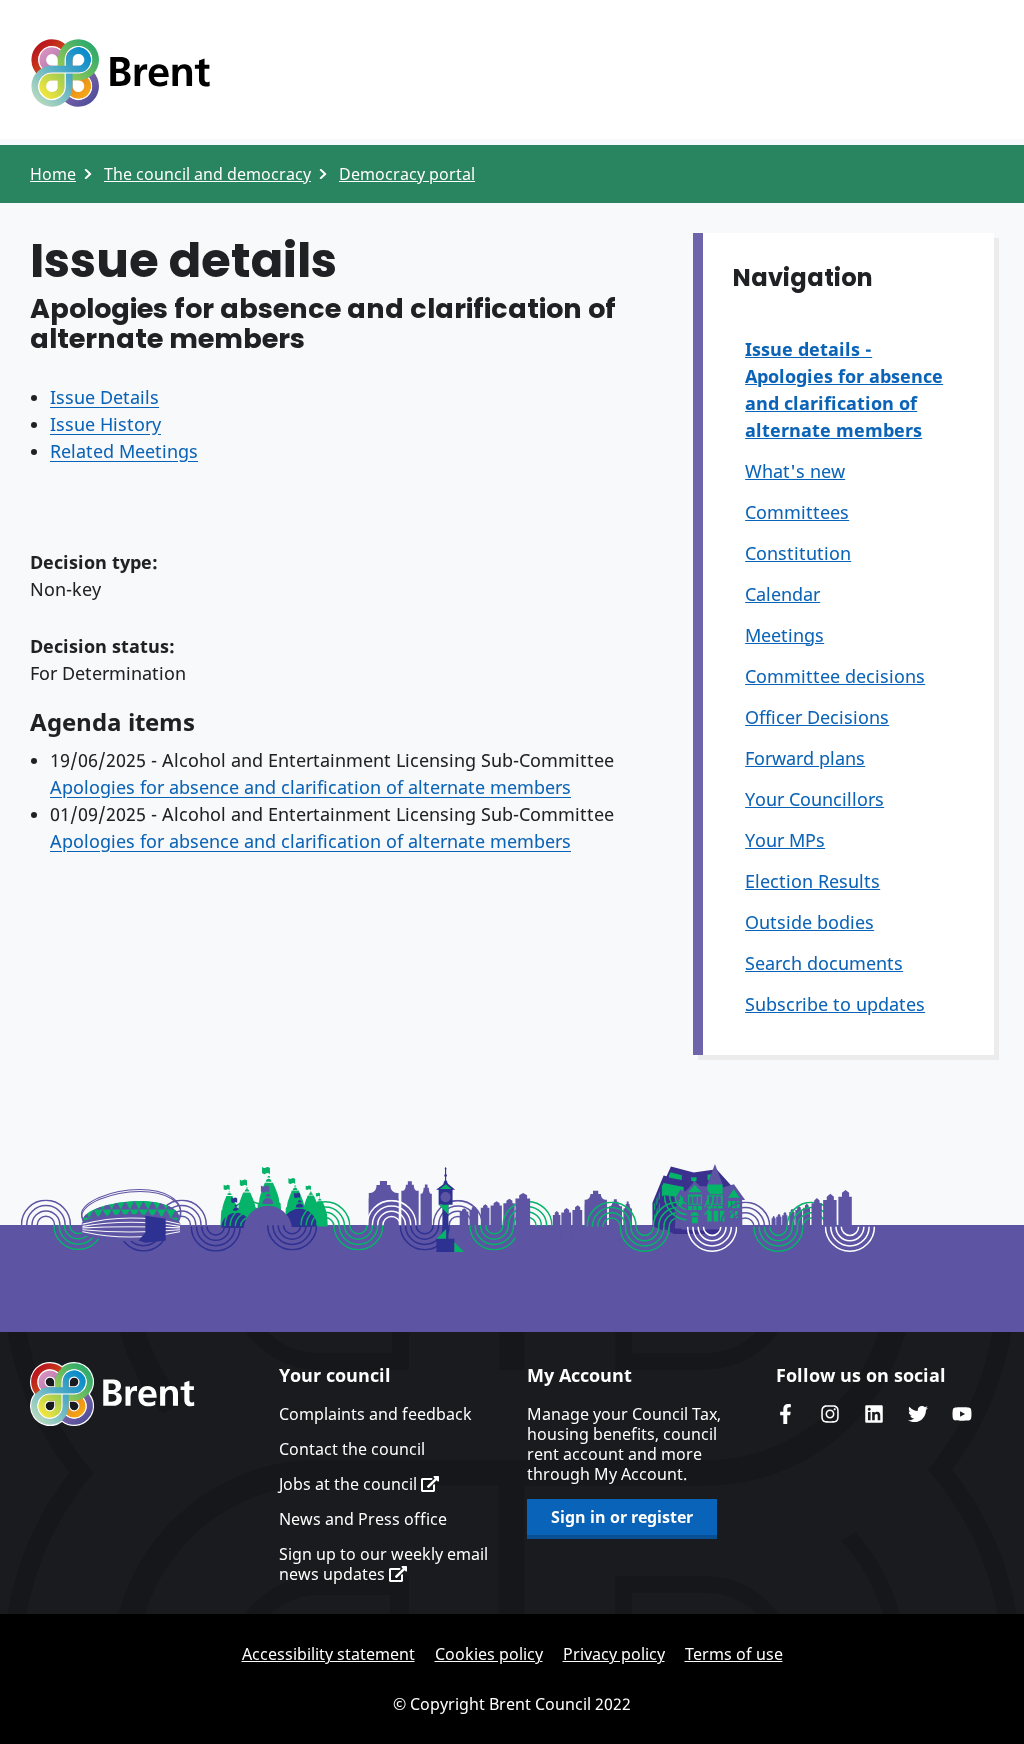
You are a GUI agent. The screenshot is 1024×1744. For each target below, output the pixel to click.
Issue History (105, 424)
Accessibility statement (328, 1654)
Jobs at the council (350, 1484)
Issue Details (104, 397)
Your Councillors (814, 799)
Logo (120, 73)
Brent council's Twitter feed (918, 1414)
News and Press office (363, 1519)
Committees (797, 512)
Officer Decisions (817, 717)
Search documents (824, 963)
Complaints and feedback (375, 1414)
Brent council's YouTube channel (962, 1414)
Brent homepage (112, 1394)
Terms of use (734, 1654)
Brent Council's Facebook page (786, 1414)
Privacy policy (614, 1654)
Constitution (798, 553)
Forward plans (805, 758)
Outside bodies (809, 922)
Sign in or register (622, 1517)
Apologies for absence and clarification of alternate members (310, 787)
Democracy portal (407, 174)
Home (53, 174)
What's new (795, 471)
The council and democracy (207, 174)
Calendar (782, 594)
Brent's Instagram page (830, 1414)
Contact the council (352, 1449)
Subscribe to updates (835, 1004)
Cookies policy (489, 1654)
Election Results (812, 881)
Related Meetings (124, 451)
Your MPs (785, 840)
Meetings (784, 635)
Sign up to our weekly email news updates (383, 1564)
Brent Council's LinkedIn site (874, 1414)
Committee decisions (835, 676)
